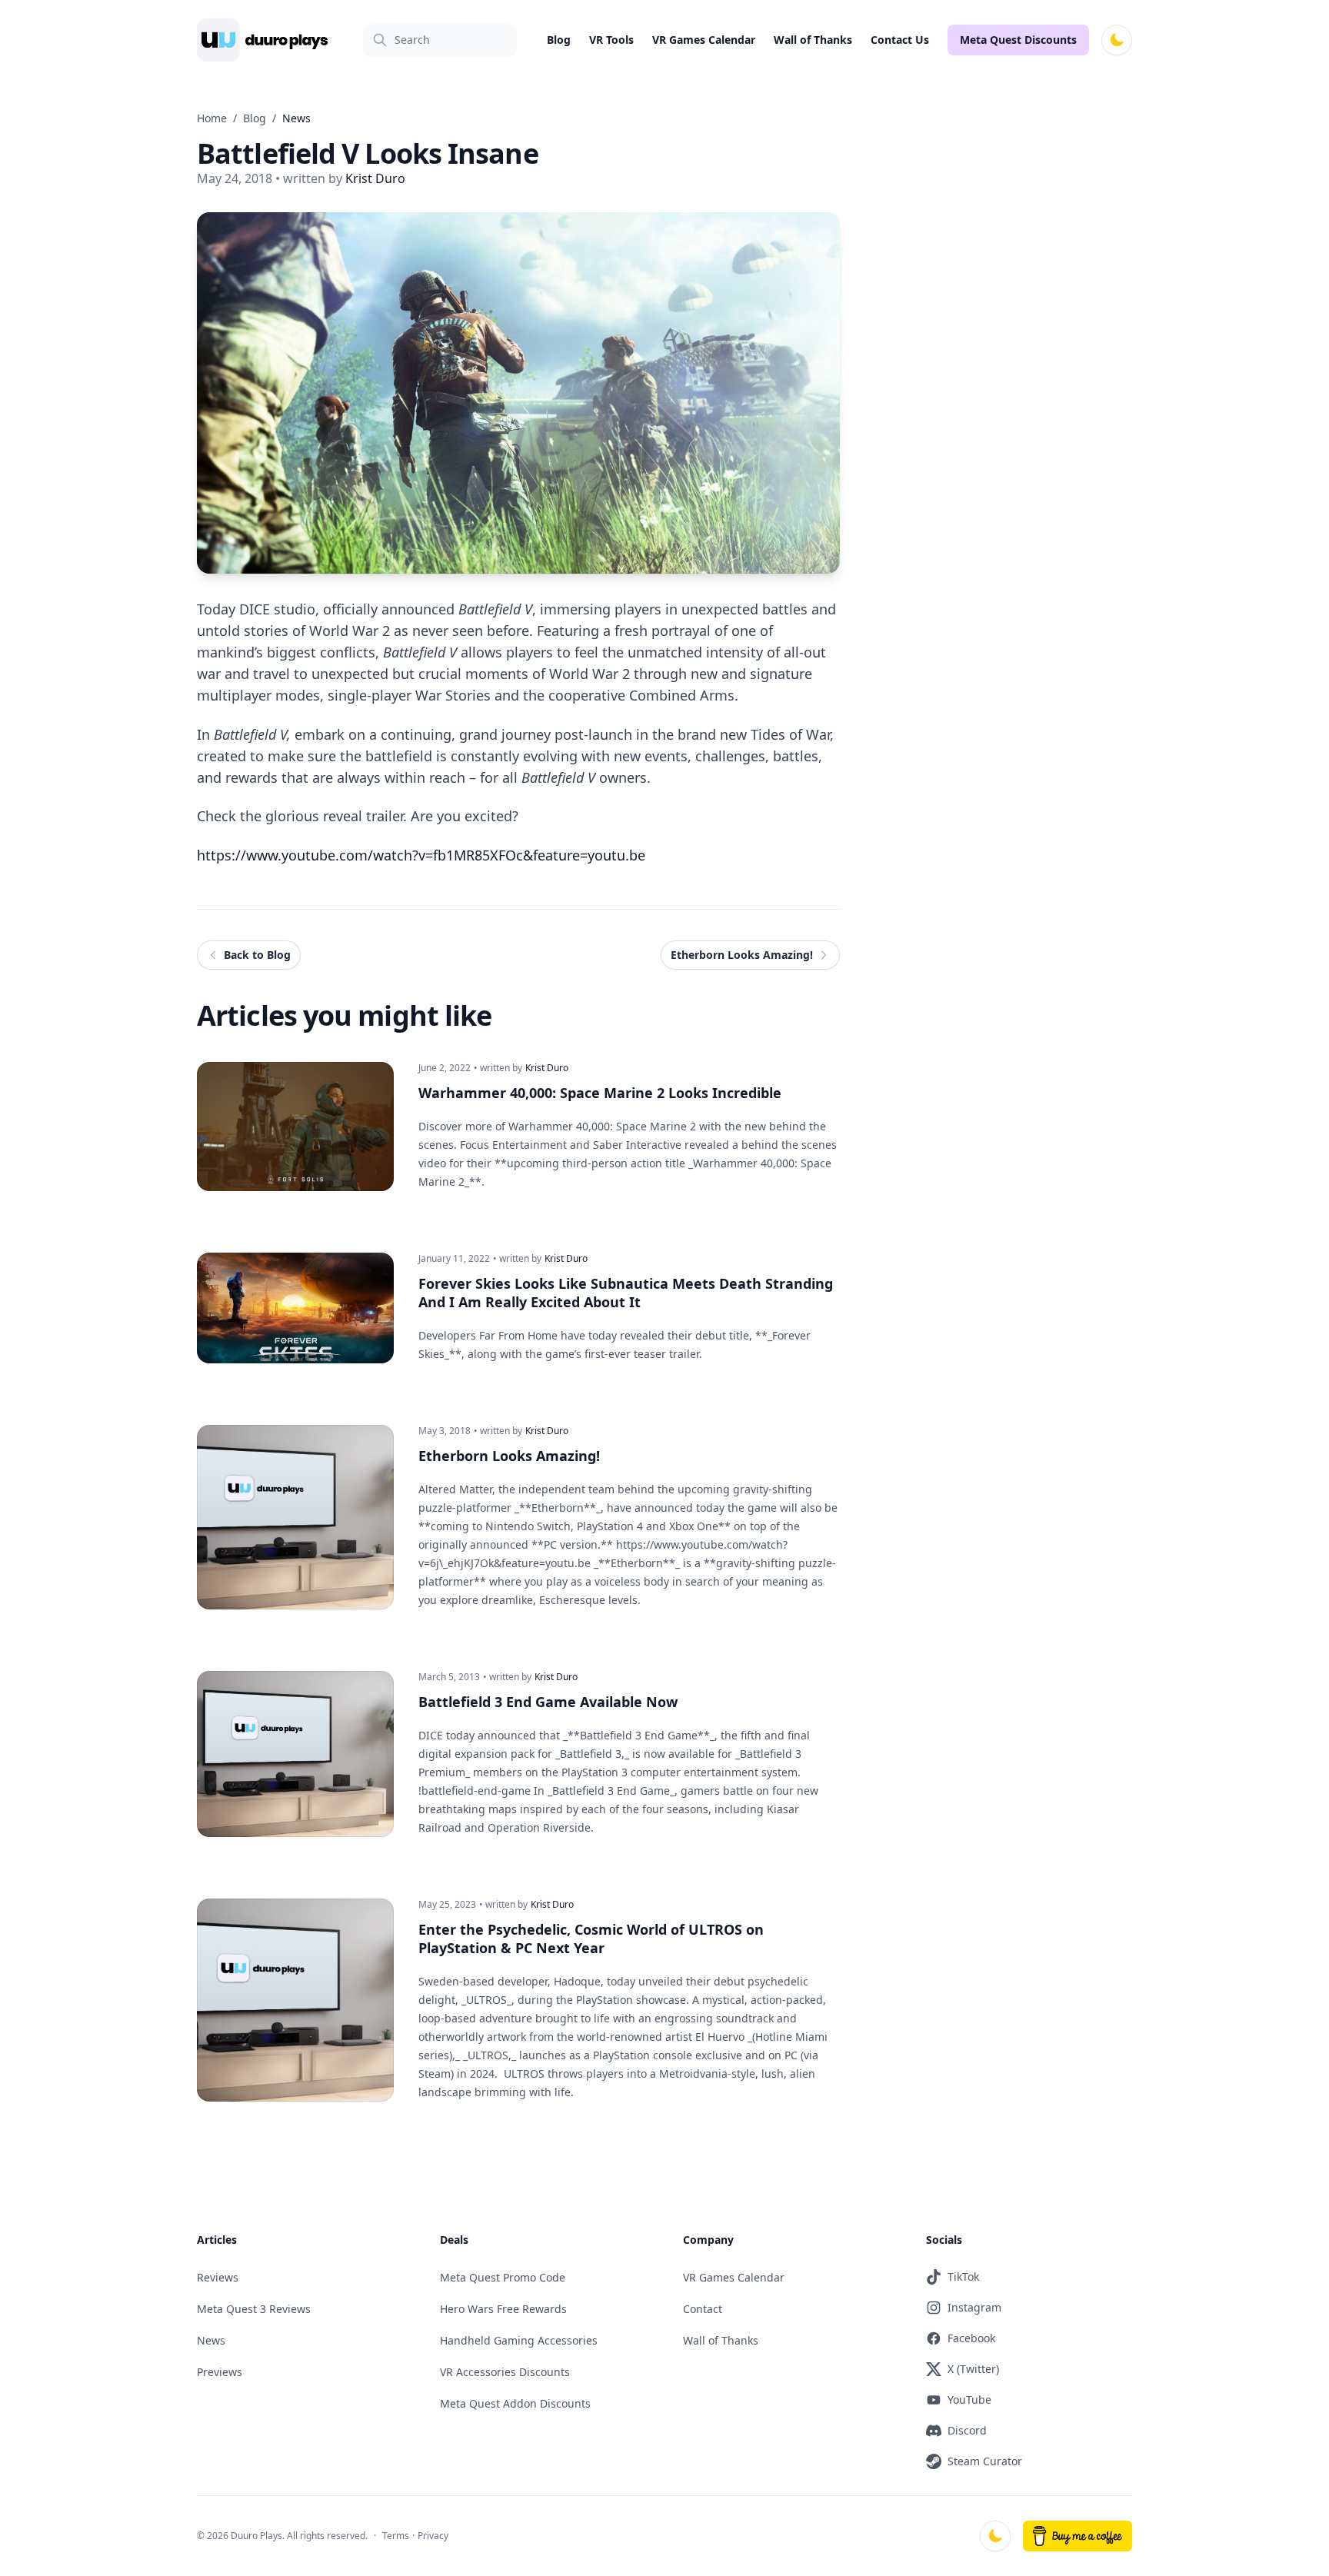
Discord (967, 2430)
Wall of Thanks (813, 40)
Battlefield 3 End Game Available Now (548, 1702)
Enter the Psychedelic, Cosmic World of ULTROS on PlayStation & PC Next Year (591, 1939)
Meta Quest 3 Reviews (254, 2309)
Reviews (218, 2277)
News (211, 2340)
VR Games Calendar (704, 40)
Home (212, 118)
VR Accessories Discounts (505, 2372)
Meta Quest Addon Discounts (515, 2403)
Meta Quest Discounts (1018, 40)
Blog (559, 40)
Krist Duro (547, 1068)
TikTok (963, 2276)
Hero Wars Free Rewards (503, 2309)
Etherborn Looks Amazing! (509, 1456)
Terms (396, 2536)
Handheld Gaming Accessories (519, 2340)
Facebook (971, 2338)
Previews (220, 2372)
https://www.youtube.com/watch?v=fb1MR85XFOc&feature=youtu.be (421, 855)
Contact (703, 2309)
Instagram (974, 2307)
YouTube (969, 2400)
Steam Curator (985, 2461)
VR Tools (611, 40)
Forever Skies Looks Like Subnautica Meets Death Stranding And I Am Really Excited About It (626, 1293)
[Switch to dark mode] (1117, 40)
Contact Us (900, 40)
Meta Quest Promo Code (503, 2277)
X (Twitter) (973, 2369)
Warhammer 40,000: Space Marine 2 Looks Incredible (600, 1093)
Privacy (433, 2536)
